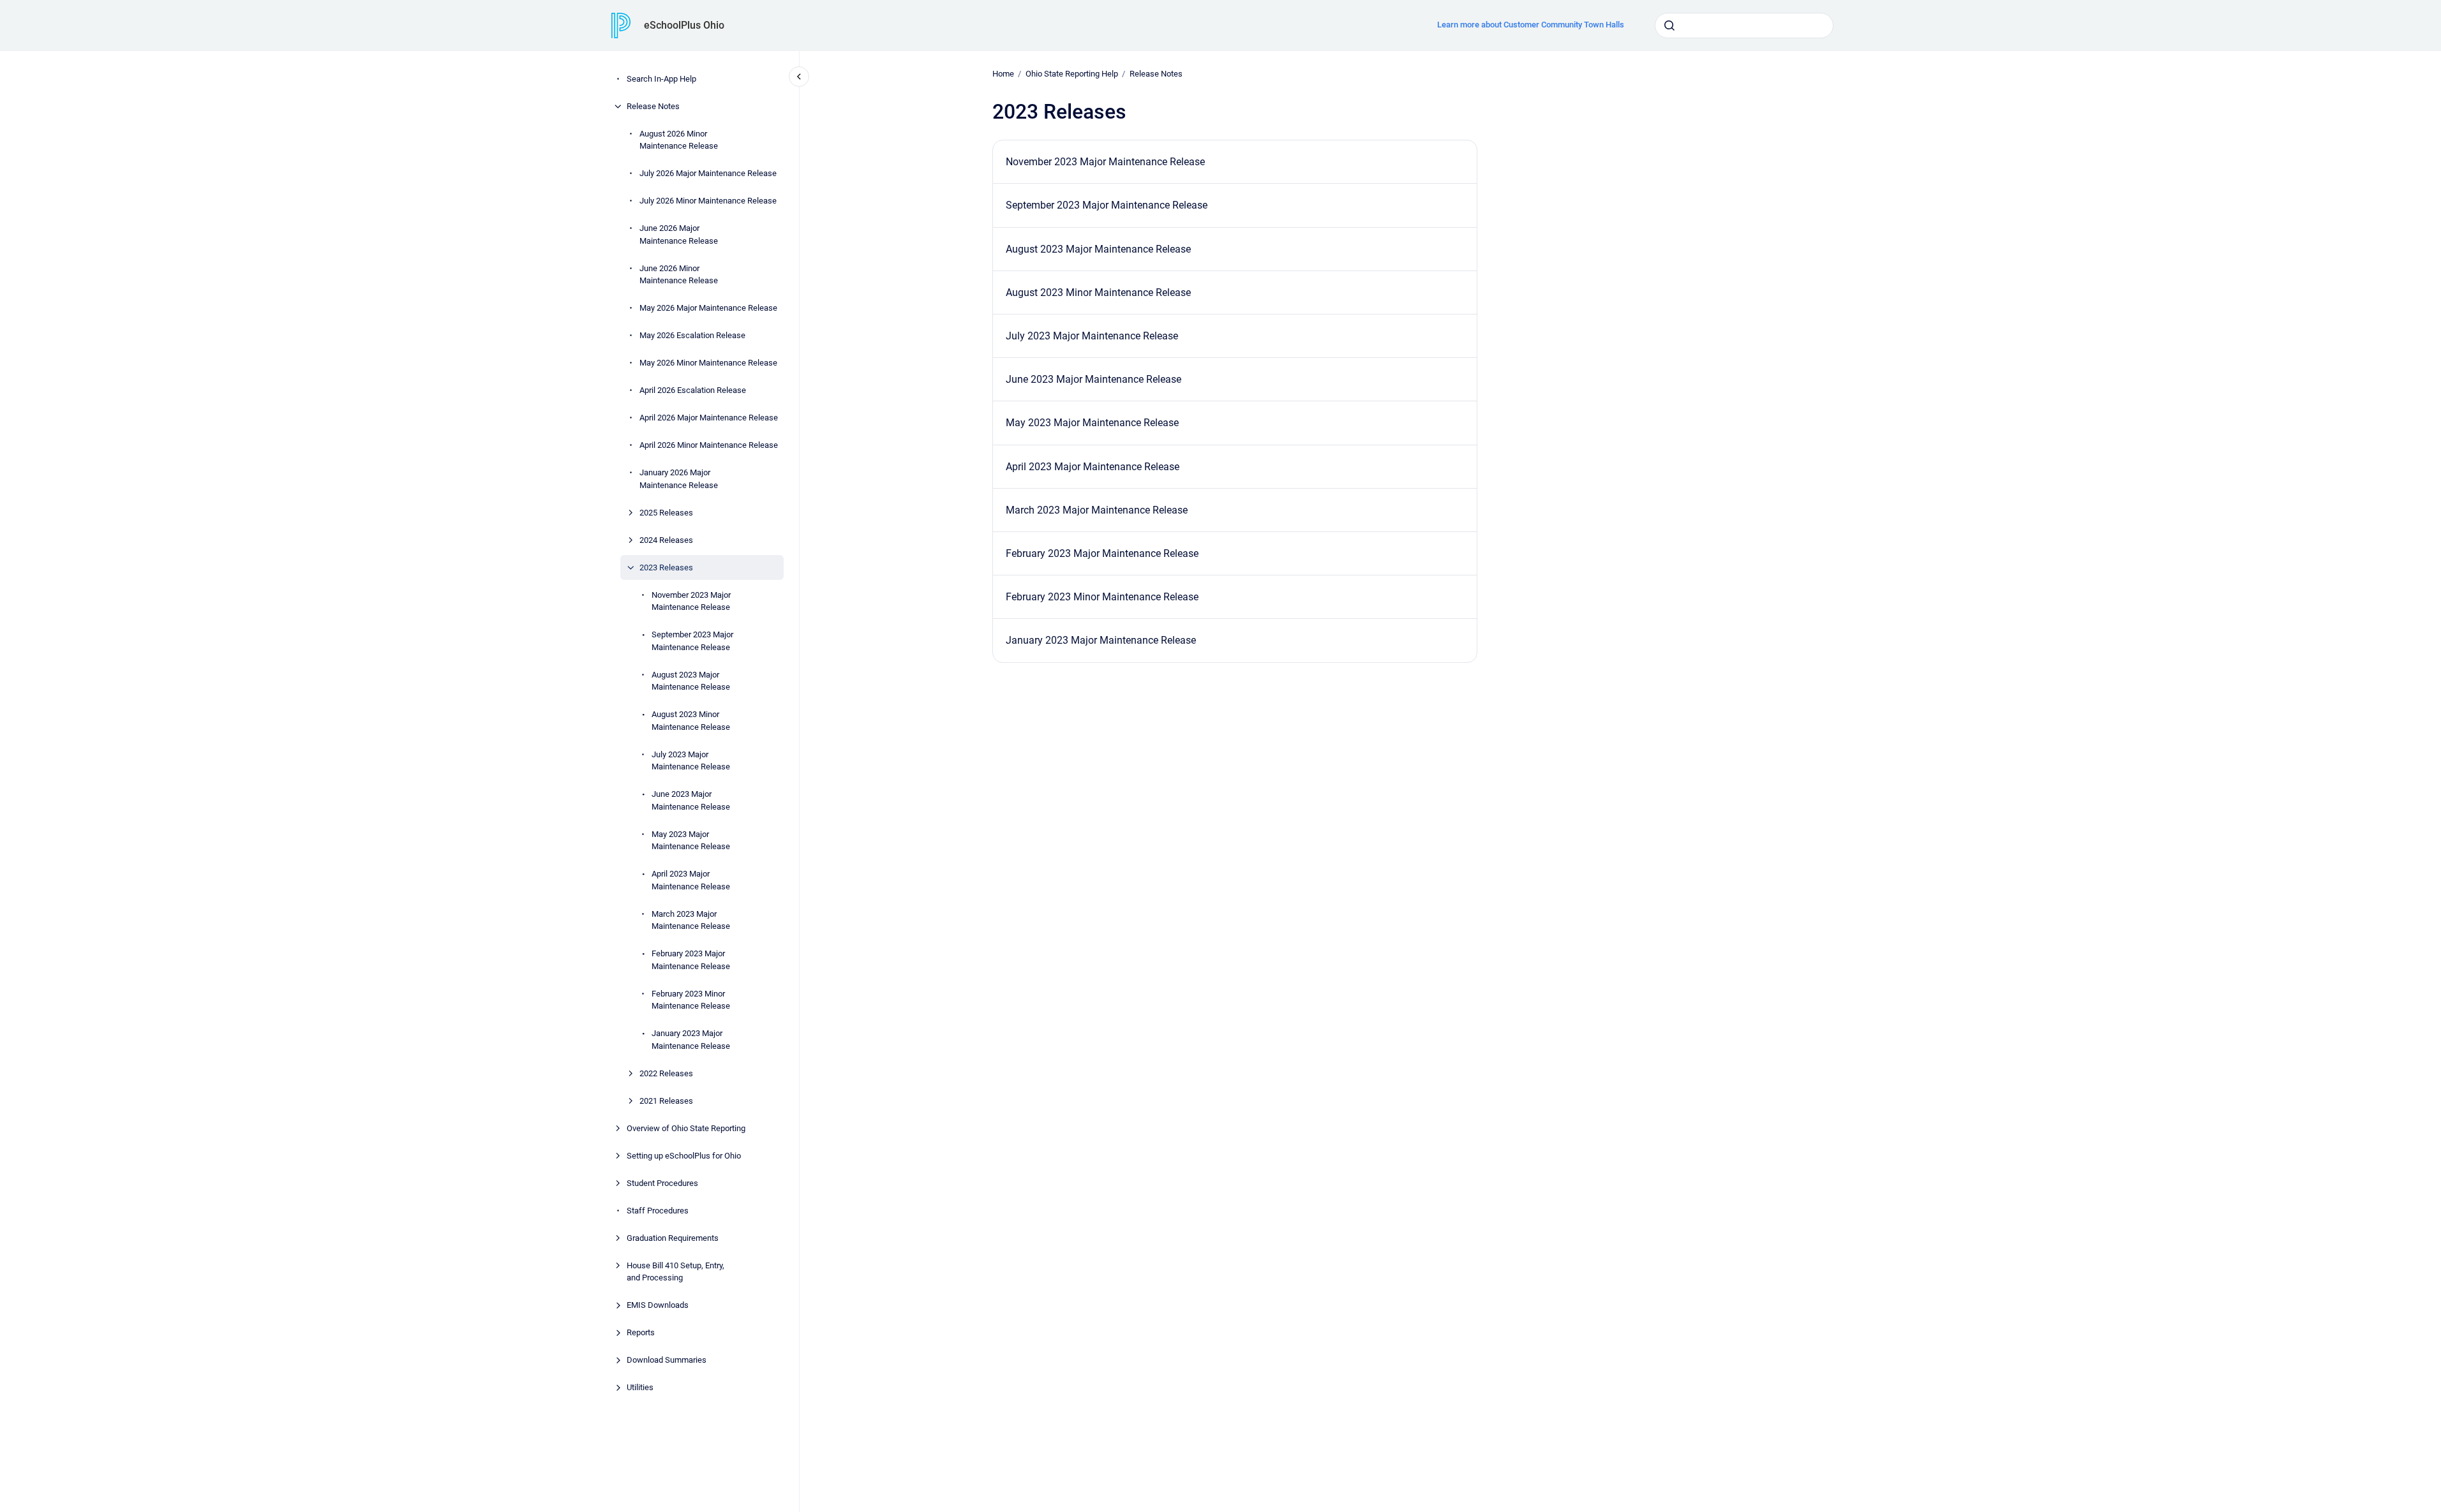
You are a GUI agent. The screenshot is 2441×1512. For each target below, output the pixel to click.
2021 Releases (666, 1101)
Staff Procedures (658, 1211)
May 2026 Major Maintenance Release (708, 308)
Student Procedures (662, 1183)
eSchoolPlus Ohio (684, 25)
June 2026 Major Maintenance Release (679, 234)
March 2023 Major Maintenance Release (691, 920)
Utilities (640, 1387)
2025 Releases (666, 513)
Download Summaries (667, 1360)
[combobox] (1744, 26)
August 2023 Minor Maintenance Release (691, 721)
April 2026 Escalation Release (693, 390)
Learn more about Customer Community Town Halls (1531, 25)
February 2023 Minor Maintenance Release (691, 1000)
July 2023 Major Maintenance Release (691, 761)
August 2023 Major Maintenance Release (691, 681)
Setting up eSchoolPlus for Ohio (684, 1156)
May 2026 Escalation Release (692, 335)
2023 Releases (666, 567)
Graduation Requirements (673, 1238)
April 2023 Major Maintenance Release (691, 880)
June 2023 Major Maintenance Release (691, 800)
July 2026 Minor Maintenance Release (708, 201)
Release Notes (653, 106)
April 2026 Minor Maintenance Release (709, 445)
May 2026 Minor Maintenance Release (708, 363)
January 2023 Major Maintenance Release (691, 1040)
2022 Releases (666, 1073)
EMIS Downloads (658, 1305)
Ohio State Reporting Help (1072, 74)
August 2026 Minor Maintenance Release (679, 140)
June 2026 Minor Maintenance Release (679, 275)
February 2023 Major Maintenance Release (691, 960)
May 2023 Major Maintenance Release (691, 841)
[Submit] (1669, 26)
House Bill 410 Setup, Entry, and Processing (676, 1272)
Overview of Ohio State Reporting (686, 1128)
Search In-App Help (661, 79)
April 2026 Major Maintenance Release (709, 418)
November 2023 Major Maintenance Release (691, 601)
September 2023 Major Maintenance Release (692, 641)
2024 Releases (666, 540)
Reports (641, 1332)
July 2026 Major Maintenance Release (708, 173)
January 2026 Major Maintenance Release (679, 479)
